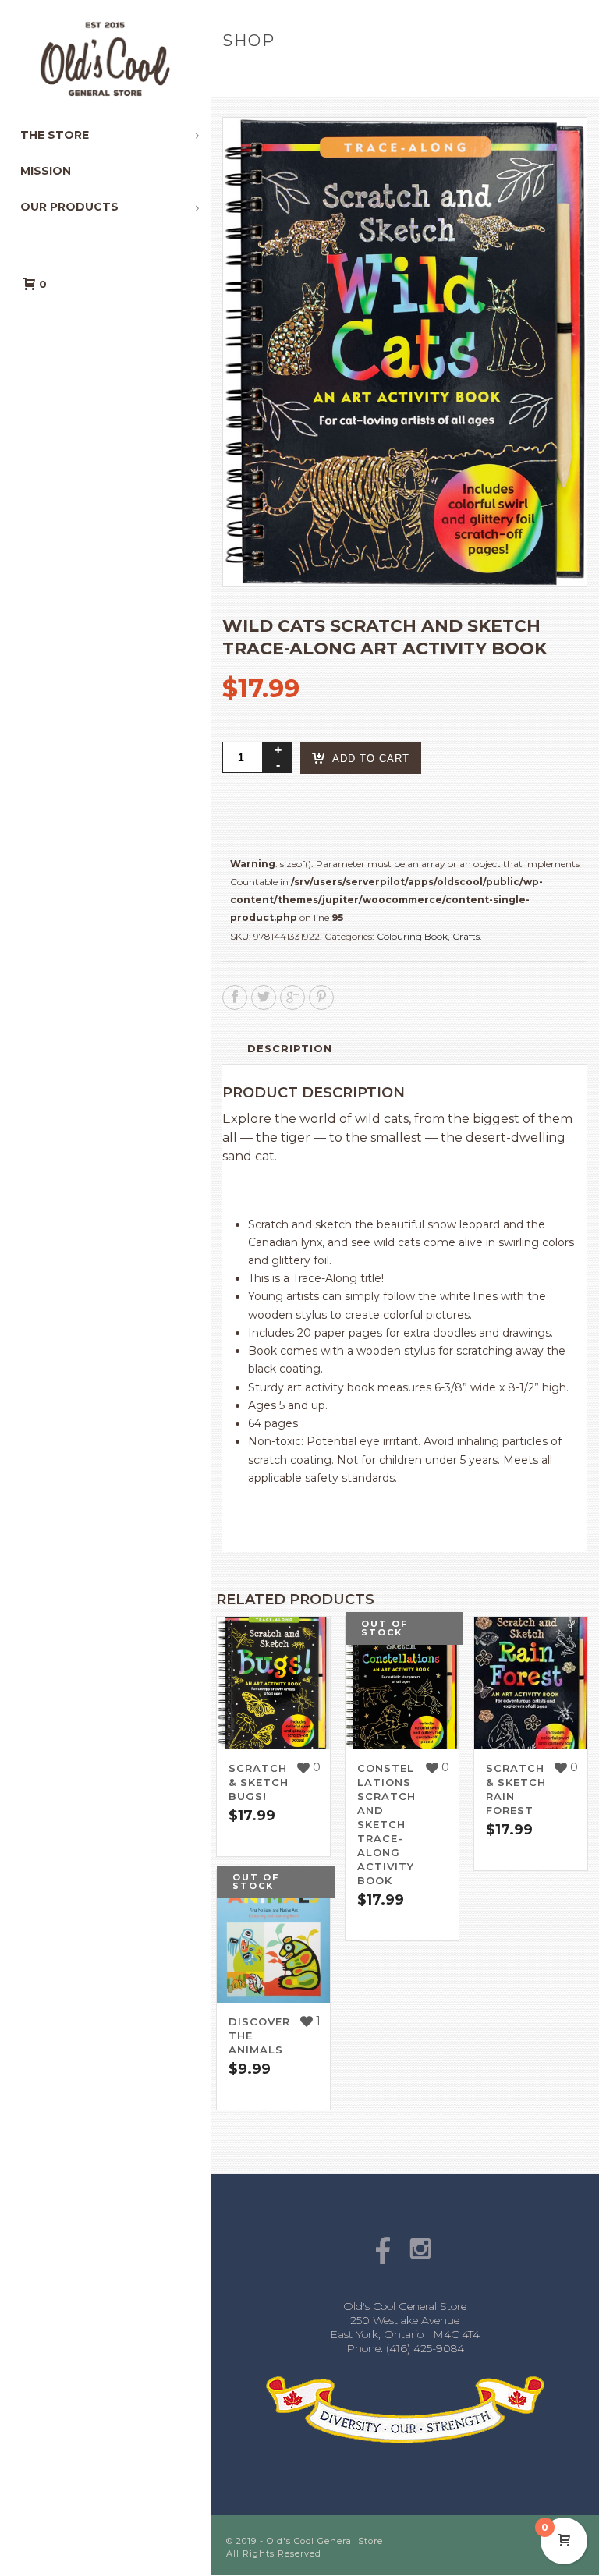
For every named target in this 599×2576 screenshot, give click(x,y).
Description (290, 1048)
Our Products (302, 74)
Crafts (466, 936)
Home (235, 74)
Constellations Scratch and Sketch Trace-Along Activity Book (386, 1824)
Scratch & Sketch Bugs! (259, 1782)
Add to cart (371, 758)
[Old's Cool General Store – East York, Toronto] (105, 58)
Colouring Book (412, 936)
